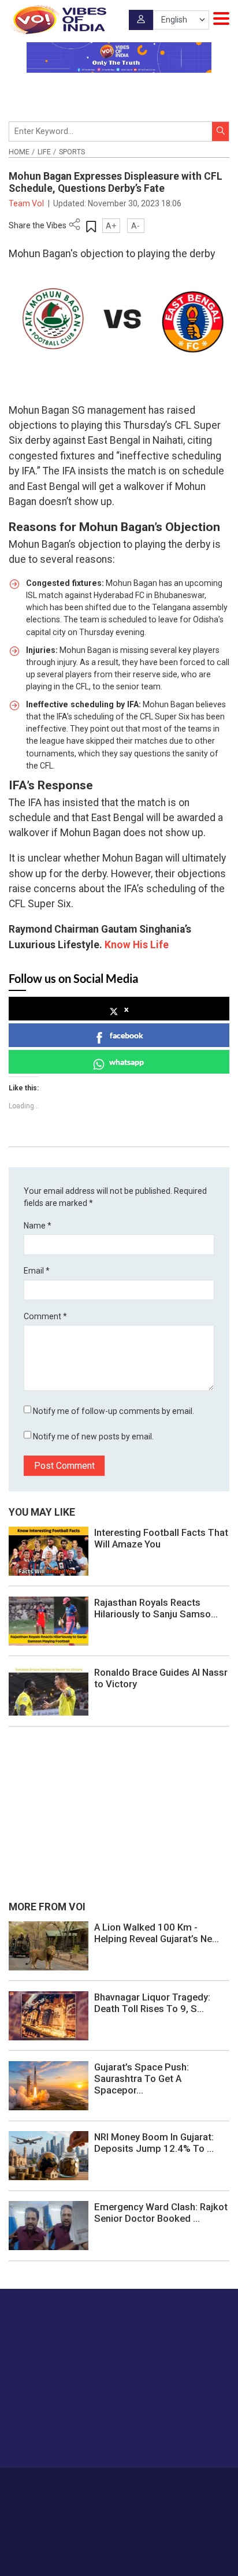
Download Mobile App (119, 2547)
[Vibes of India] (57, 20)
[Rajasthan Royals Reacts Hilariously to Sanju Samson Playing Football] (49, 1620)
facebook (127, 1035)
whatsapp (127, 1062)
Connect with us (66, 2436)
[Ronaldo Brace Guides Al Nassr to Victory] (49, 1690)
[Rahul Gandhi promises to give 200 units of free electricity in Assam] (49, 1945)
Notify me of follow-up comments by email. (114, 1411)
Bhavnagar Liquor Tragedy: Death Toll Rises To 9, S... (152, 2003)
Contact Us (144, 2485)
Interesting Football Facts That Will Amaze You (161, 1538)
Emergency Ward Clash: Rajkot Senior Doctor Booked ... (161, 2213)
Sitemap (146, 2497)
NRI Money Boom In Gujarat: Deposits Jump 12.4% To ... (154, 2143)
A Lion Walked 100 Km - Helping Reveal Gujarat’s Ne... (157, 1933)
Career (67, 2485)
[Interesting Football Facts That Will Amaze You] (49, 1550)
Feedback (186, 2485)
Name (38, 1226)
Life (44, 152)
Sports (72, 152)
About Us (101, 2485)
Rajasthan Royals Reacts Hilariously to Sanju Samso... (156, 1608)
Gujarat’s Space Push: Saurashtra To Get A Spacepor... (142, 2078)
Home (19, 152)
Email (37, 1271)
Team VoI (27, 203)
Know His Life (137, 945)
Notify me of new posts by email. (93, 1437)
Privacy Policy (101, 2497)
